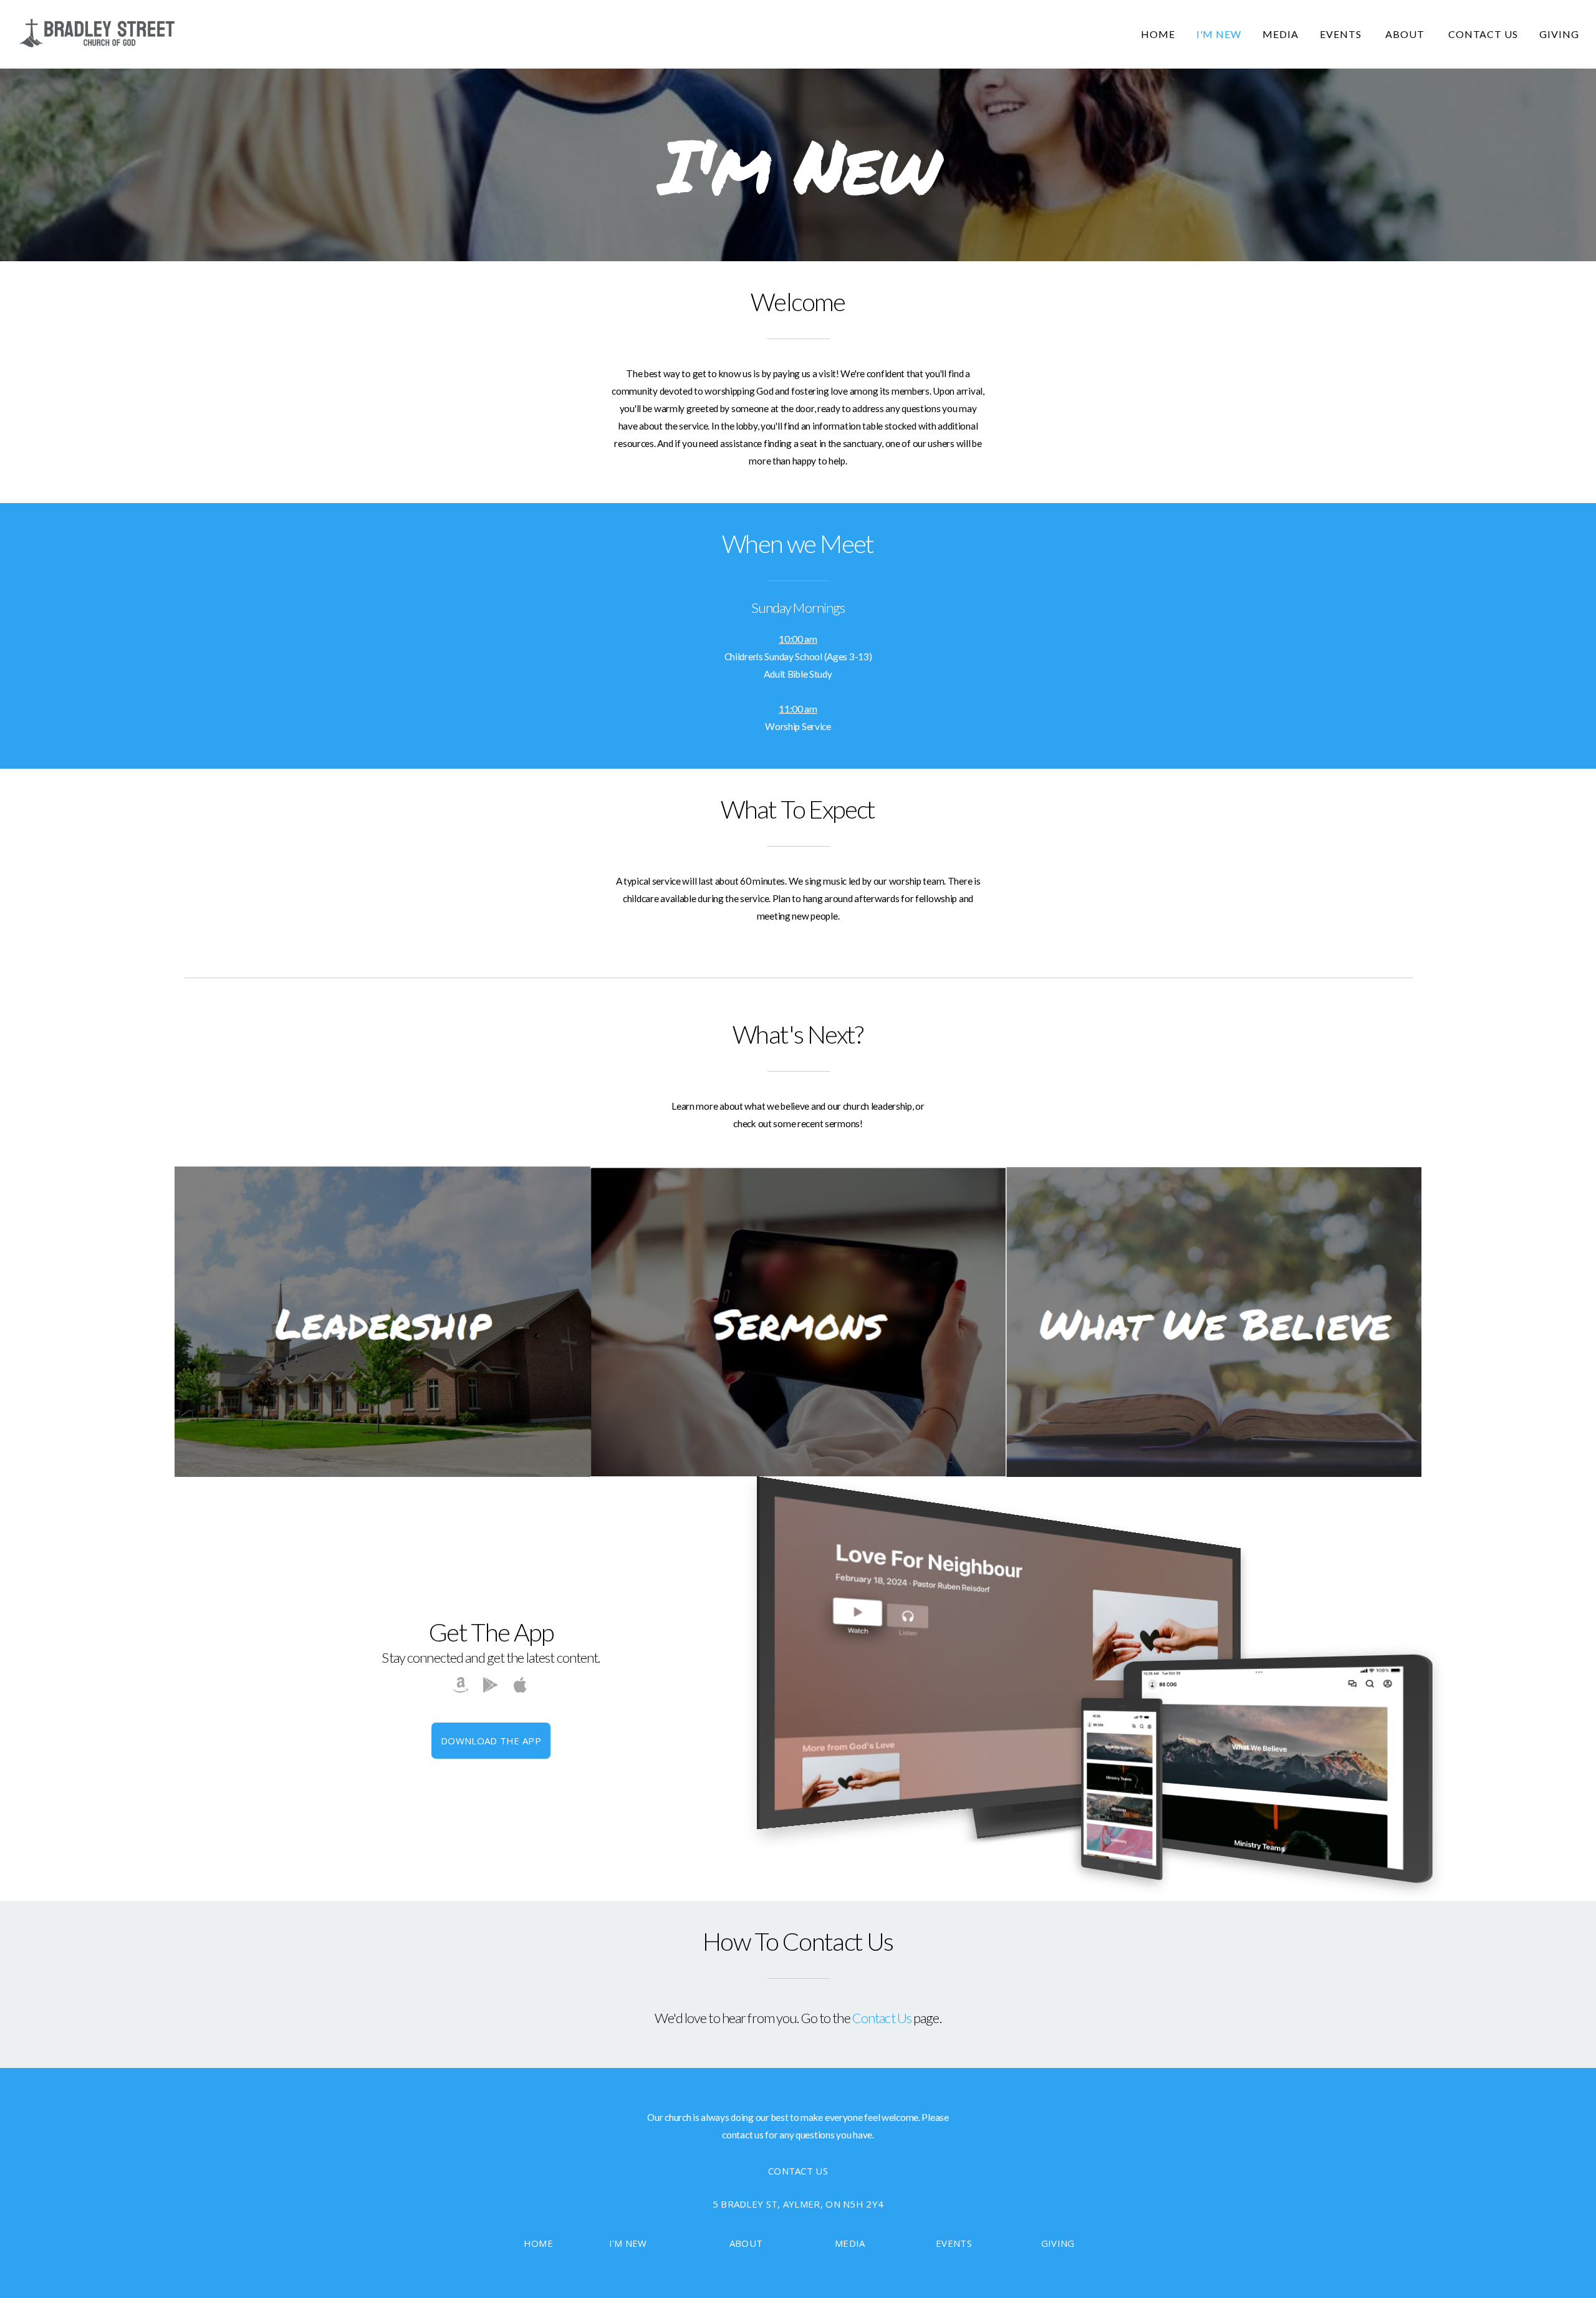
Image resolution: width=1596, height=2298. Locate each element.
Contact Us (1483, 34)
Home (1158, 34)
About (1406, 34)
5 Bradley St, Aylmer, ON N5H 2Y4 (798, 2204)
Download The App (491, 1741)
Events (1342, 34)
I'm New (1219, 34)
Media (1281, 34)
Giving (1559, 34)
